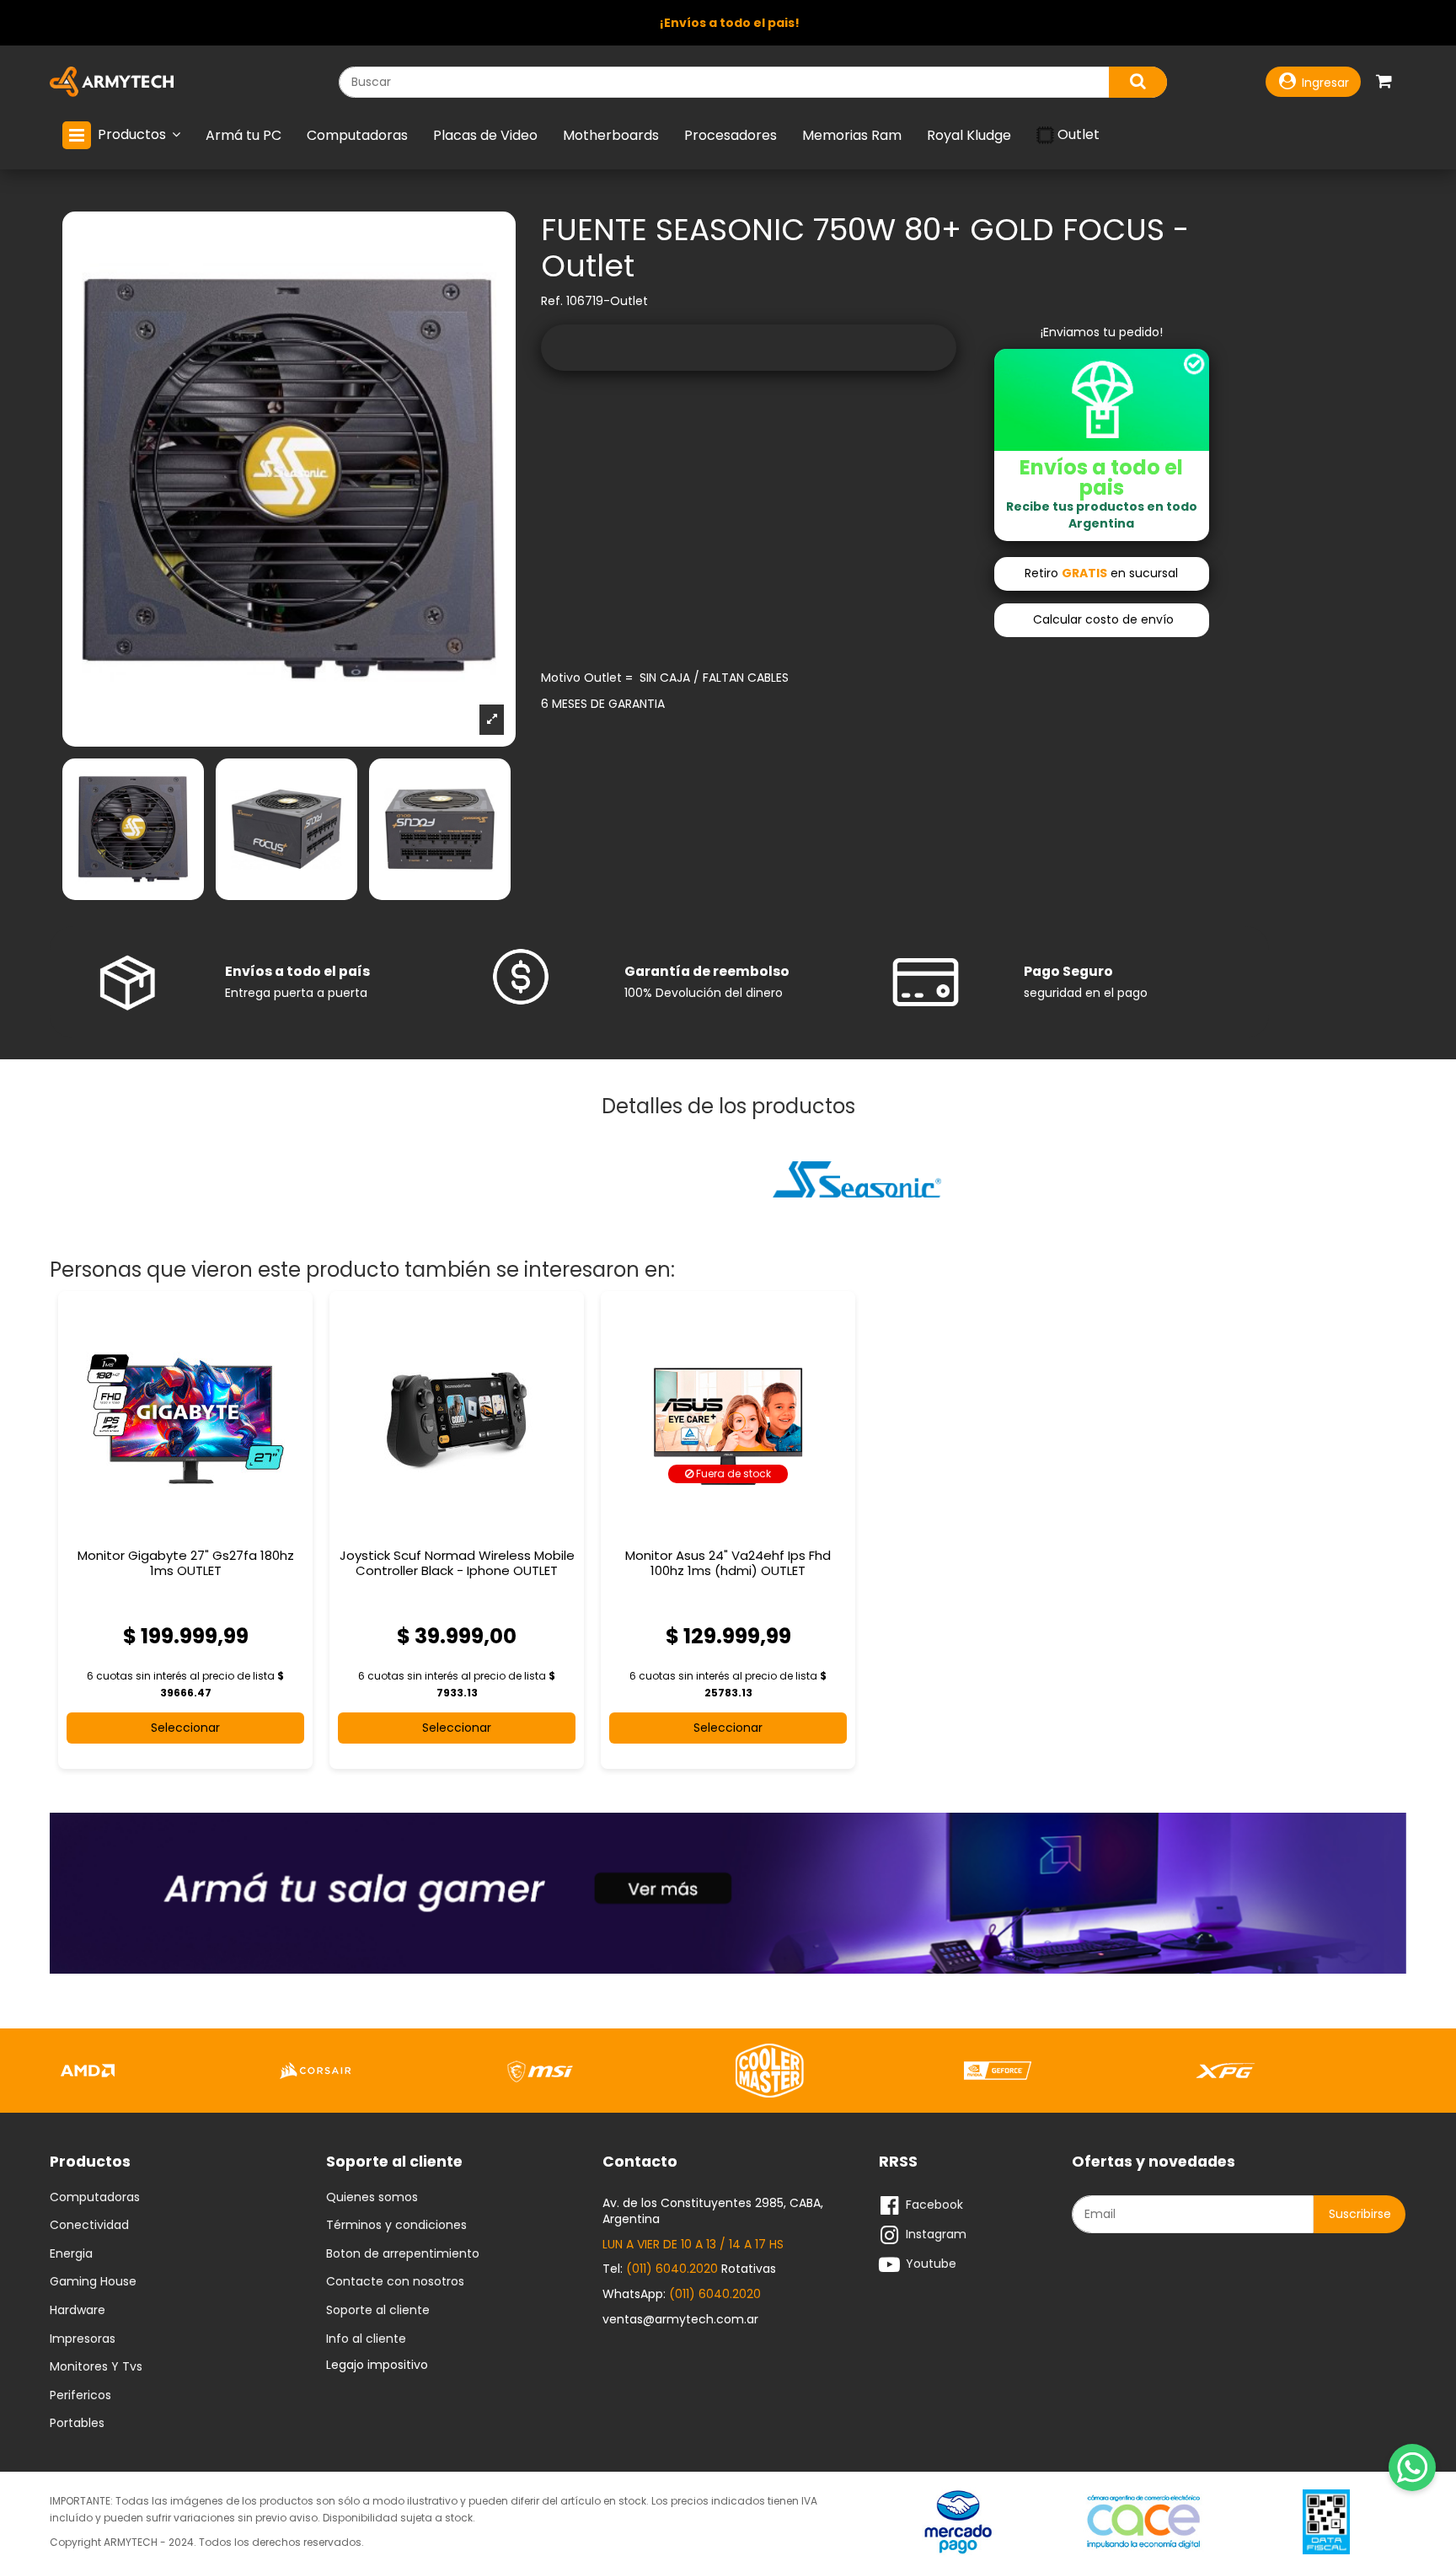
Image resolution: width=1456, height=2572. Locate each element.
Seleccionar (185, 1728)
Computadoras (95, 2198)
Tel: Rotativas (689, 2269)
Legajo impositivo (377, 2365)
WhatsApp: (682, 2294)
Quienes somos (372, 2198)
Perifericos (80, 2396)
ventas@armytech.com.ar (680, 2319)
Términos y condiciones (396, 2226)
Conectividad (89, 2226)
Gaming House (93, 2282)
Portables (77, 2424)
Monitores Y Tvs (96, 2367)
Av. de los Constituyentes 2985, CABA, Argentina (713, 2211)
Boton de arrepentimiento (403, 2254)
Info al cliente (366, 2339)
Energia (71, 2254)
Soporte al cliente (378, 2311)
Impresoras (83, 2339)
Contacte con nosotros (395, 2282)
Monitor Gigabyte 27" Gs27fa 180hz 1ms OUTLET (186, 1563)
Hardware (78, 2311)
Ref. (552, 301)
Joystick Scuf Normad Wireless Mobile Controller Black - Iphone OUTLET (457, 1563)
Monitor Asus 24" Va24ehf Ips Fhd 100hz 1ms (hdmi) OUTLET (728, 1563)
